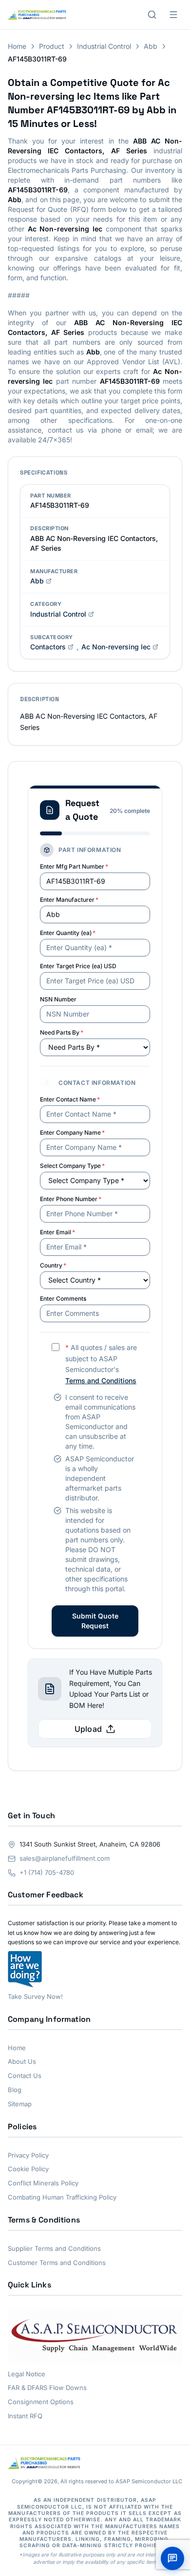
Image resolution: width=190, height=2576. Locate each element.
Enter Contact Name (70, 1099)
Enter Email (57, 1232)
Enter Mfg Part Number (74, 866)
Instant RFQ (25, 2416)
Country (53, 1265)
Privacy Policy (28, 2155)
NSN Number (58, 999)
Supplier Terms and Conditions (54, 2248)
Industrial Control (104, 46)
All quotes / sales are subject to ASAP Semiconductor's (101, 1364)
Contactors (48, 647)
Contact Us (25, 2076)
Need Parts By (62, 1032)
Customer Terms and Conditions (57, 2263)
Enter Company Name (72, 1132)
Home (17, 46)
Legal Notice (27, 2374)
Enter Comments (63, 1298)
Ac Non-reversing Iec (116, 647)
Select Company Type (72, 1166)
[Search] (152, 15)
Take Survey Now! (35, 1996)
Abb (151, 46)
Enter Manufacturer (69, 900)
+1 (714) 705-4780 (47, 1872)
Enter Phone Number (71, 1199)
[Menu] (173, 15)
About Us (22, 2061)
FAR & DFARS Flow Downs (47, 2388)
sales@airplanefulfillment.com (65, 1858)
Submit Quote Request (95, 1621)
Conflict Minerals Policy (43, 2183)
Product (52, 46)
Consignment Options (41, 2402)
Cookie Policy (28, 2169)
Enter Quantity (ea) (68, 933)
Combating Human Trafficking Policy (62, 2197)
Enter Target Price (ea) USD (78, 966)
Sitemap (20, 2104)
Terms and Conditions (101, 1381)
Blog (15, 2090)
